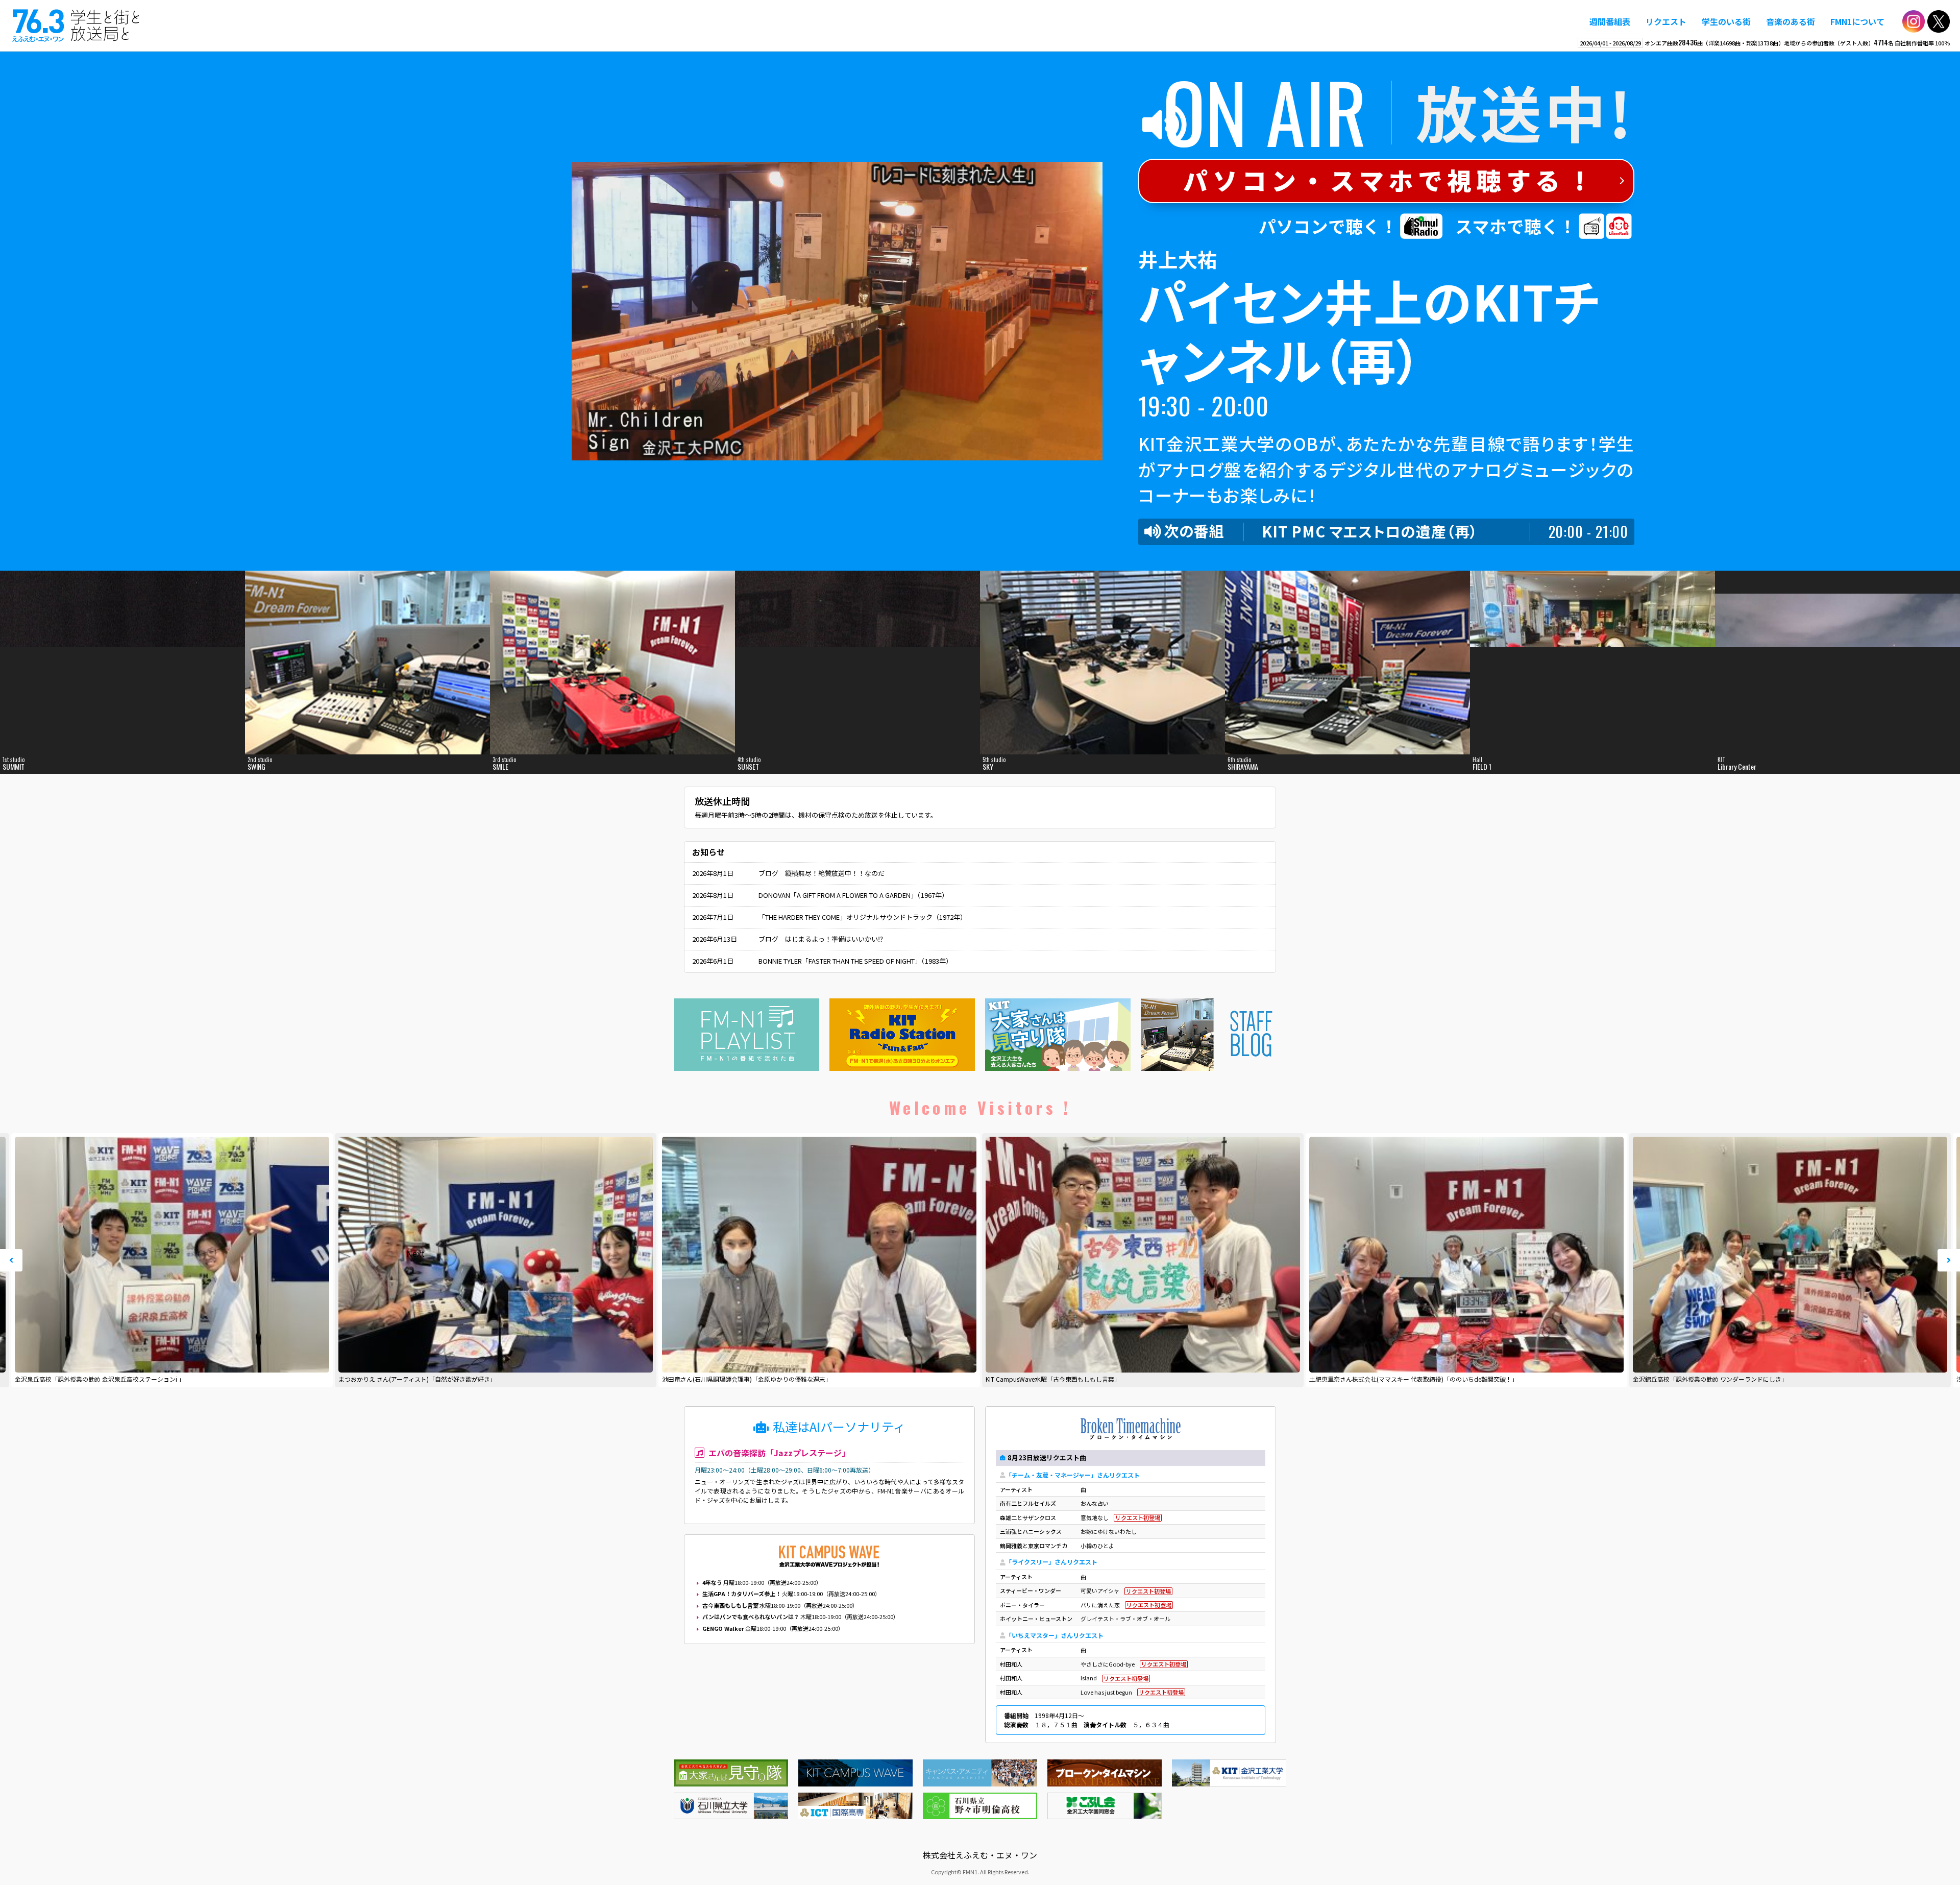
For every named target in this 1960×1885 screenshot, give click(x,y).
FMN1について (1857, 21)
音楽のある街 (1791, 21)
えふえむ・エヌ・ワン (76, 26)
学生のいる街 (1726, 21)
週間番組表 (1610, 21)
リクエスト (1666, 21)
